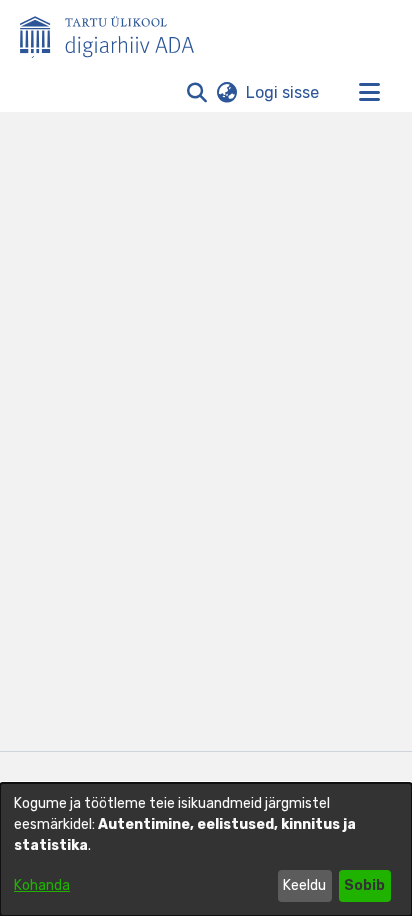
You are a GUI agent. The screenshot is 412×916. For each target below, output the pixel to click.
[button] (196, 93)
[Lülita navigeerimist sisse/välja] (369, 93)
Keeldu (304, 885)
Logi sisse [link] (283, 92)
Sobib (364, 885)
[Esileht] (115, 33)
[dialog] (206, 849)
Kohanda (42, 885)
